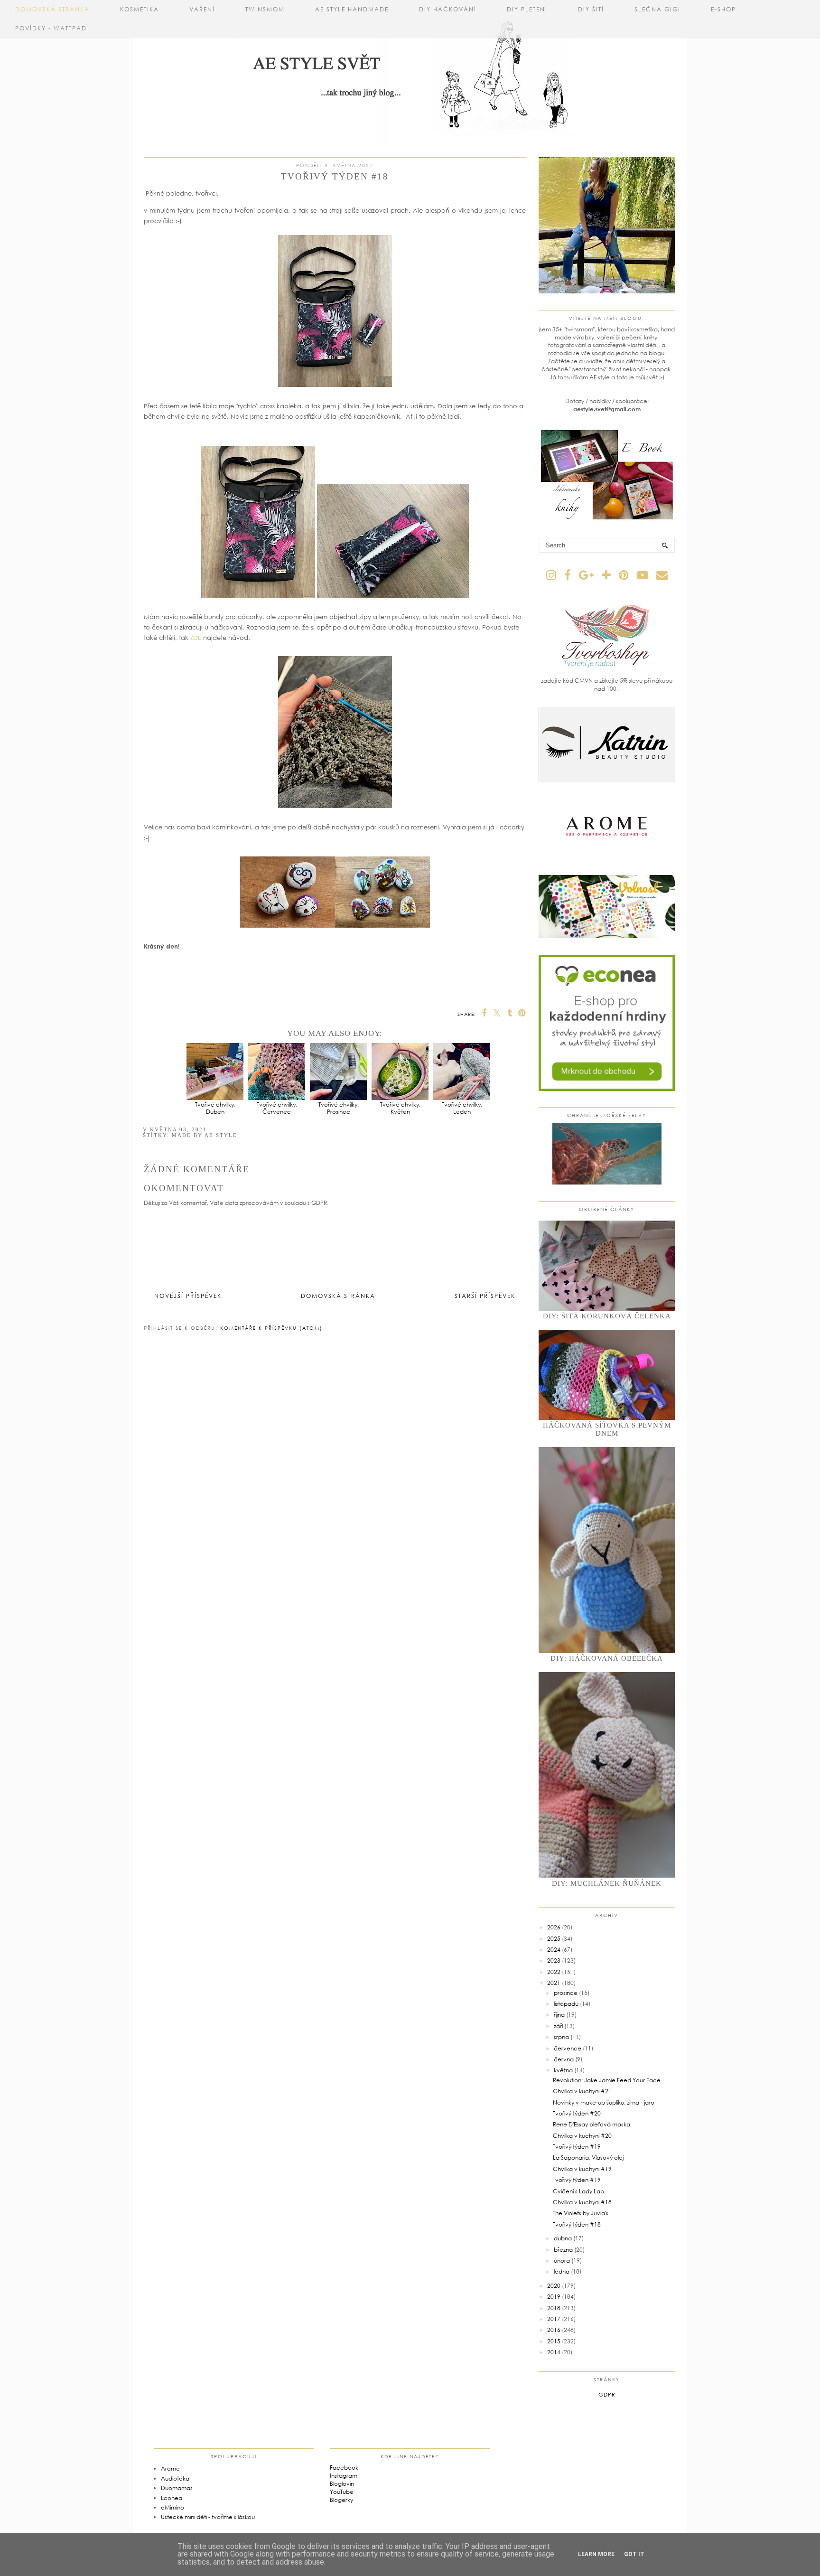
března (563, 2250)
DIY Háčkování (448, 9)
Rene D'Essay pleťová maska (592, 2124)
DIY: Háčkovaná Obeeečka (607, 1658)
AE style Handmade (352, 9)
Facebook (344, 2468)
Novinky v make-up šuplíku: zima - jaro (604, 2102)
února (562, 2261)
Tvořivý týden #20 (577, 2113)
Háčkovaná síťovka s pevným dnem (607, 1429)
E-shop (723, 9)
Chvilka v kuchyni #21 (582, 2091)
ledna (562, 2271)
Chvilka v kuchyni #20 (582, 2136)
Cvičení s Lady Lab (578, 2191)
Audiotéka (175, 2478)
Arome (170, 2468)
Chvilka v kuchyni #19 (582, 2169)
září (558, 2026)
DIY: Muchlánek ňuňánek (607, 1883)
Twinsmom (265, 9)
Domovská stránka (52, 9)
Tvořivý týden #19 (577, 2147)
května (563, 2070)
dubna (563, 2238)
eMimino (172, 2507)
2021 (554, 1983)
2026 (554, 1927)
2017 (554, 2319)
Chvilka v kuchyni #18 (582, 2202)
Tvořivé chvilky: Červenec (277, 1108)
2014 (554, 2352)
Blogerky (341, 2500)
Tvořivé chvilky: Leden (462, 1108)
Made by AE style (205, 1135)
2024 (554, 1950)
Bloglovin (342, 2484)
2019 (554, 2297)
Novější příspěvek (188, 1296)
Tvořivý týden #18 (577, 2224)
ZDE (196, 638)
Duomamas (177, 2488)
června (564, 2059)
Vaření (202, 9)
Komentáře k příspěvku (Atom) (271, 1328)
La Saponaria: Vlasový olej (588, 2158)
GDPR (607, 2394)
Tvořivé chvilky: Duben (215, 1108)
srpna (561, 2037)
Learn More (596, 2554)
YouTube (342, 2492)
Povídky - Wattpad (51, 28)
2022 (554, 1972)
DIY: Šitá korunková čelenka (607, 1316)
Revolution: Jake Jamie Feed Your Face (607, 2080)
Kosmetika (140, 9)
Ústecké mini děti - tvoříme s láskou (208, 2517)
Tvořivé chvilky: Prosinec (339, 1108)
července (568, 2048)
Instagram (344, 2476)
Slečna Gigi (657, 9)
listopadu (566, 2004)
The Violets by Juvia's (581, 2213)
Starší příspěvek (485, 1296)
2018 (554, 2308)
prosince (566, 1993)
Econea (172, 2498)
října (559, 2015)
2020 (554, 2286)
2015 (554, 2341)
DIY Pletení (527, 9)
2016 (554, 2330)
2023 (554, 1960)
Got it (634, 2554)
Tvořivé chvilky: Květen (400, 1108)
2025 (554, 1939)
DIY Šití (591, 9)
